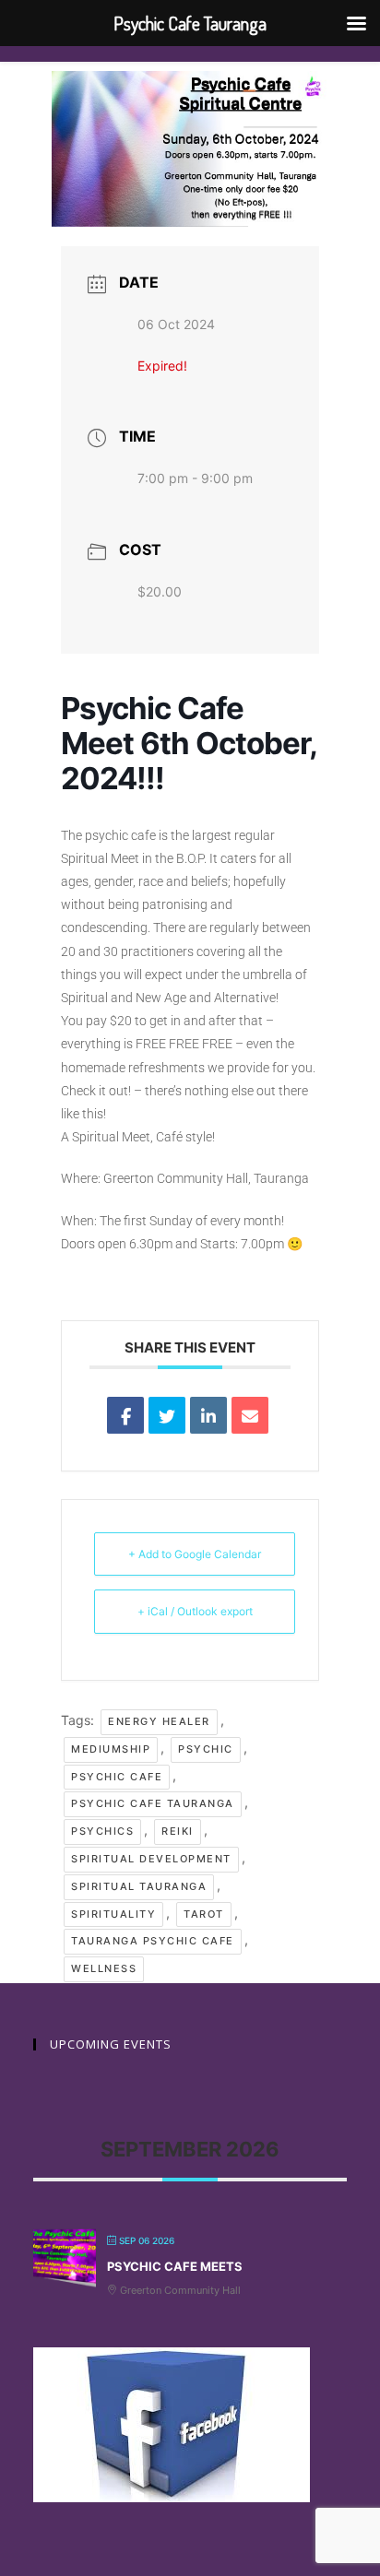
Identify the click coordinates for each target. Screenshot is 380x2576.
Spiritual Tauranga (139, 1886)
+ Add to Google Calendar (195, 1554)
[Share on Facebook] (125, 1415)
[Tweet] (167, 1415)
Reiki (178, 1831)
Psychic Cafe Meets (175, 2266)
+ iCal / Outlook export (195, 1611)
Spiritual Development (151, 1859)
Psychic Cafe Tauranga (153, 1803)
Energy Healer (159, 1721)
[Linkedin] (208, 1415)
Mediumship (111, 1749)
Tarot (204, 1914)
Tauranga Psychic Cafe (153, 1941)
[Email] (250, 1415)
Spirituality (113, 1914)
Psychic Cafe (117, 1777)
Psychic (206, 1749)
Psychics (102, 1831)
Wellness (104, 1968)
